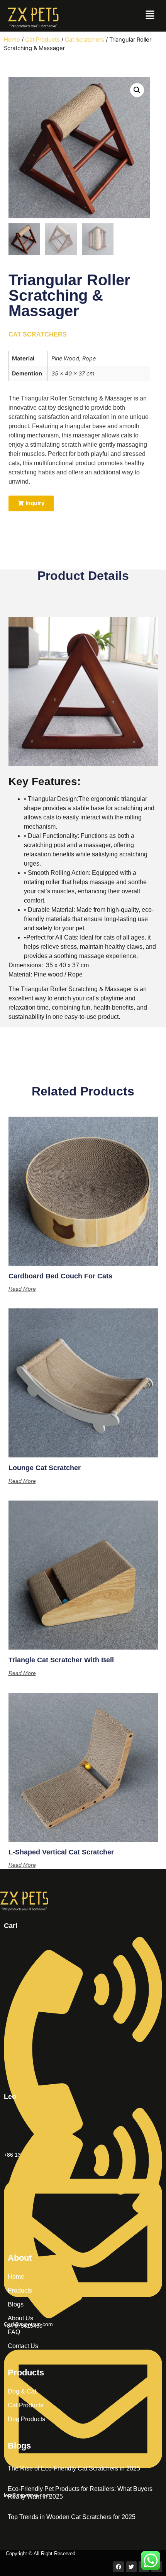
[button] (150, 16)
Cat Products (42, 40)
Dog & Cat (22, 2391)
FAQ (14, 2332)
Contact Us (23, 2346)
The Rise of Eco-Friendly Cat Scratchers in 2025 (74, 2468)
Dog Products (26, 2419)
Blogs (16, 2304)
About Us (20, 2318)
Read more (22, 1289)
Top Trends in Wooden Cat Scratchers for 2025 (72, 2517)
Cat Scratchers (85, 40)
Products (20, 2290)
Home (12, 40)
